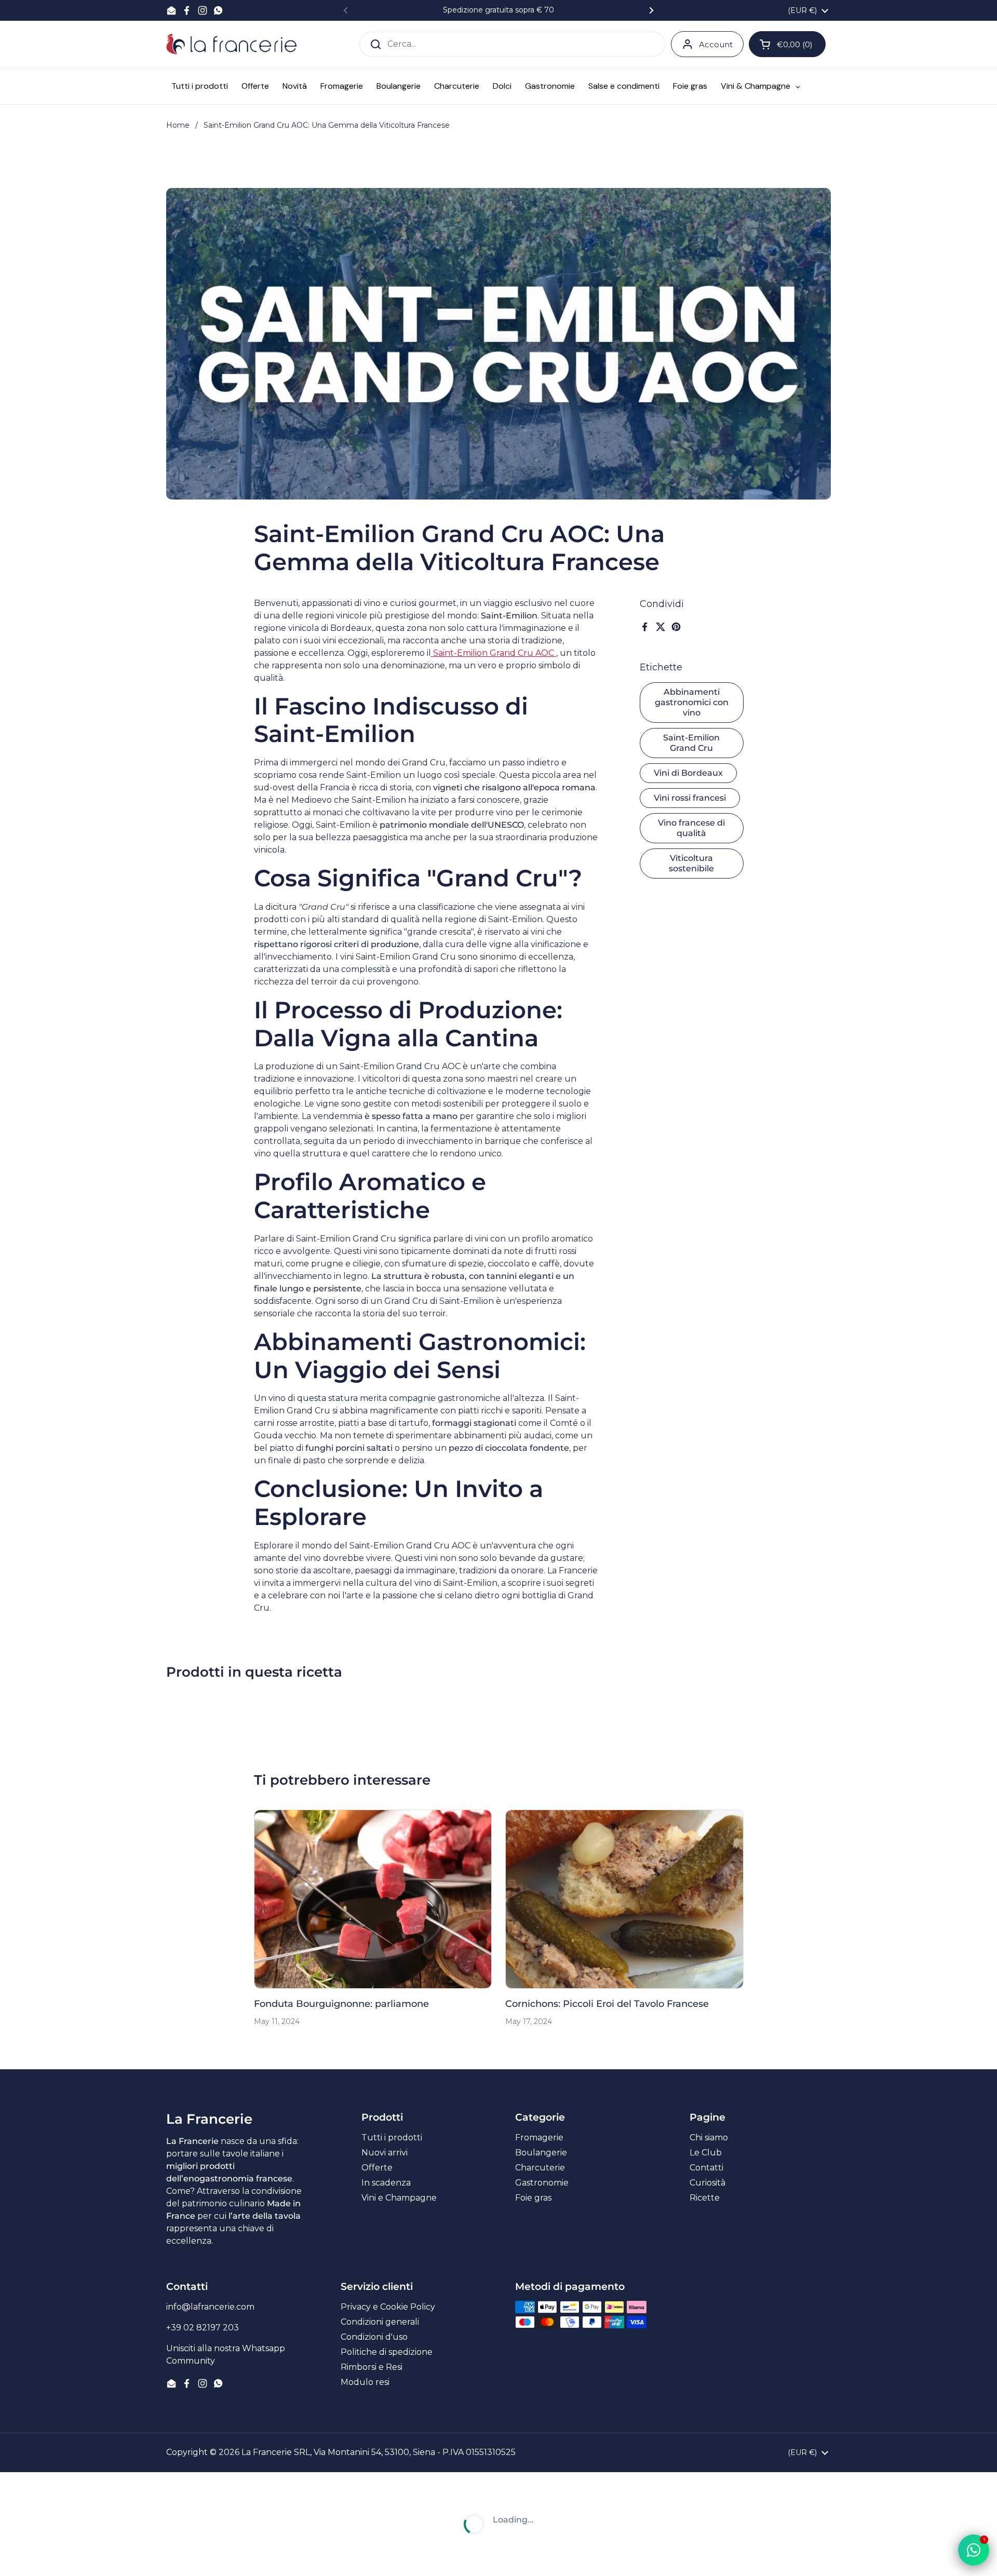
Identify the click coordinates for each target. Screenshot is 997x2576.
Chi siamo (709, 2137)
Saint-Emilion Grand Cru (691, 743)
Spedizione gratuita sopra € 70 (498, 10)
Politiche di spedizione (387, 2352)
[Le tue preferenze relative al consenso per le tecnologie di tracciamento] (18, 2558)
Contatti (706, 2168)
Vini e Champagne (399, 2198)
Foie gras (533, 2198)
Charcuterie (540, 2168)
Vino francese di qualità (691, 828)
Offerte (377, 2168)
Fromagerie (539, 2137)
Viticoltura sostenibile (691, 863)
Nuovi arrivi (385, 2153)
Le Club (706, 2153)
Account (716, 44)
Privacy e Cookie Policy (388, 2307)
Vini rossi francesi (690, 798)
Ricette (705, 2198)
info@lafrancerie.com (210, 2307)
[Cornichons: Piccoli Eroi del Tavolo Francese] (624, 1899)
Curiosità (708, 2183)
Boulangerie (541, 2153)
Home (178, 125)
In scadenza (386, 2183)
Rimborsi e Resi (372, 2367)
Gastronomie (542, 2183)
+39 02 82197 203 (203, 2328)
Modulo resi (365, 2382)
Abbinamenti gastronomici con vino (692, 702)
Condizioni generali (380, 2322)
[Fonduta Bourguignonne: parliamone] (373, 1899)
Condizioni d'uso (374, 2337)
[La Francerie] (231, 44)
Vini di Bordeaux (688, 773)
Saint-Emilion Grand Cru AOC (494, 653)
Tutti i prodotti (392, 2137)
